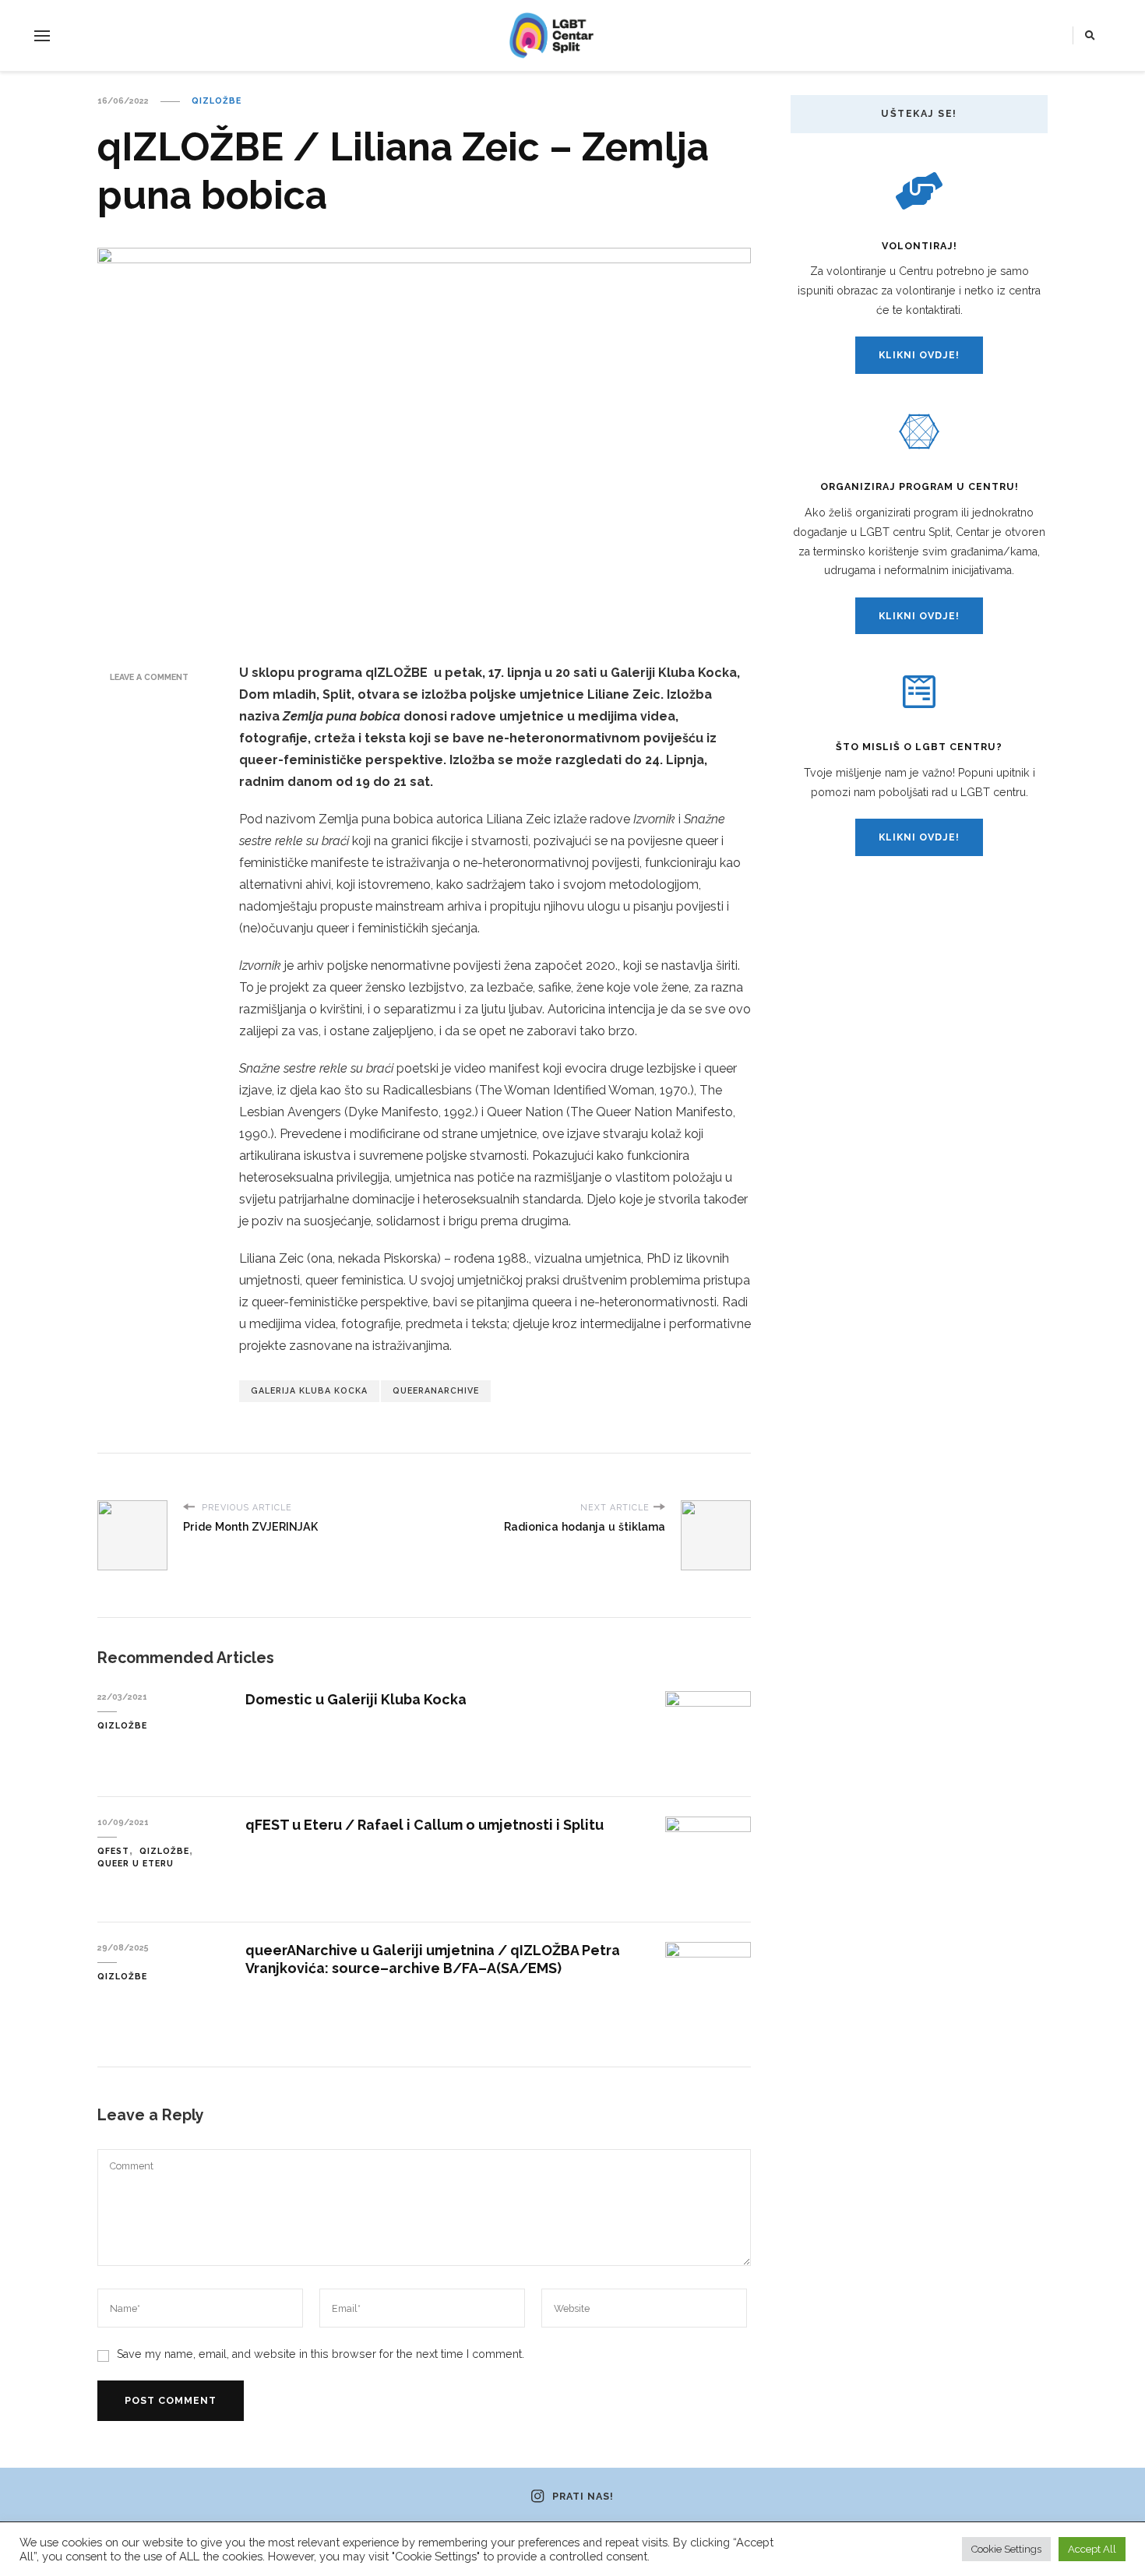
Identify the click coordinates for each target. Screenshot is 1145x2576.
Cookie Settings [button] (1006, 2549)
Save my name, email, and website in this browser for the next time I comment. (321, 2354)
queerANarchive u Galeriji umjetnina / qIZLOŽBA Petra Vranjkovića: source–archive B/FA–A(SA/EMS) (433, 1959)
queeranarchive (436, 1390)
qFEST (113, 1851)
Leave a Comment (149, 677)
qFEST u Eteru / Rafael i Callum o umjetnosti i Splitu (425, 1825)
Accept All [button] (1092, 2549)
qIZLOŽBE (217, 100)
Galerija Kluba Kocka (309, 1390)
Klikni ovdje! (919, 355)
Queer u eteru (136, 1863)
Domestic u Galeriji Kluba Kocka (356, 1699)
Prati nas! (583, 2497)
